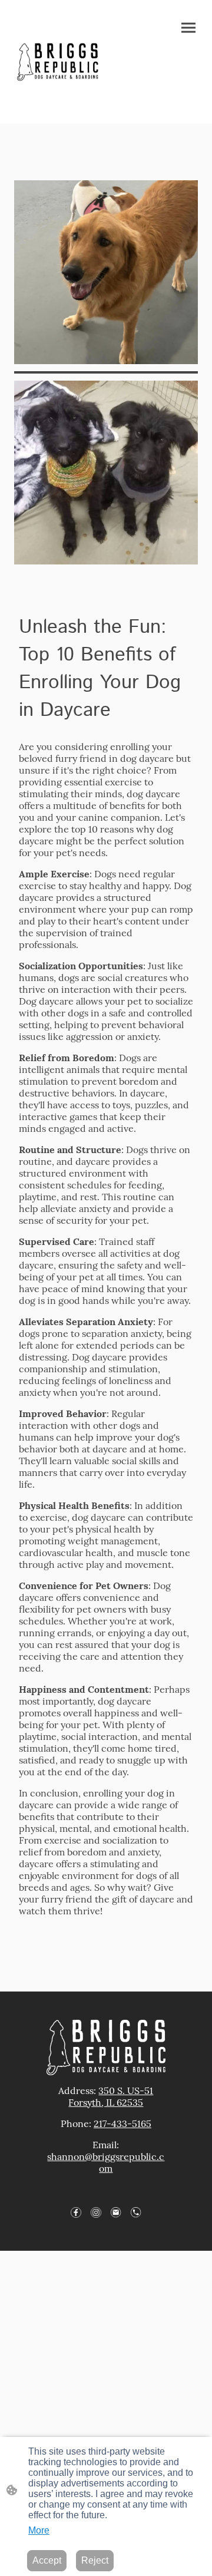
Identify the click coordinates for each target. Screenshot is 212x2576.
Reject (95, 2560)
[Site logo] (58, 62)
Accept (47, 2560)
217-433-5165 (122, 2123)
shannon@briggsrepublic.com (106, 2162)
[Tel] (136, 2212)
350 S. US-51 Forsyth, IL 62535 (111, 2096)
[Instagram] (96, 2212)
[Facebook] (76, 2212)
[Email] (116, 2212)
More (39, 2530)
